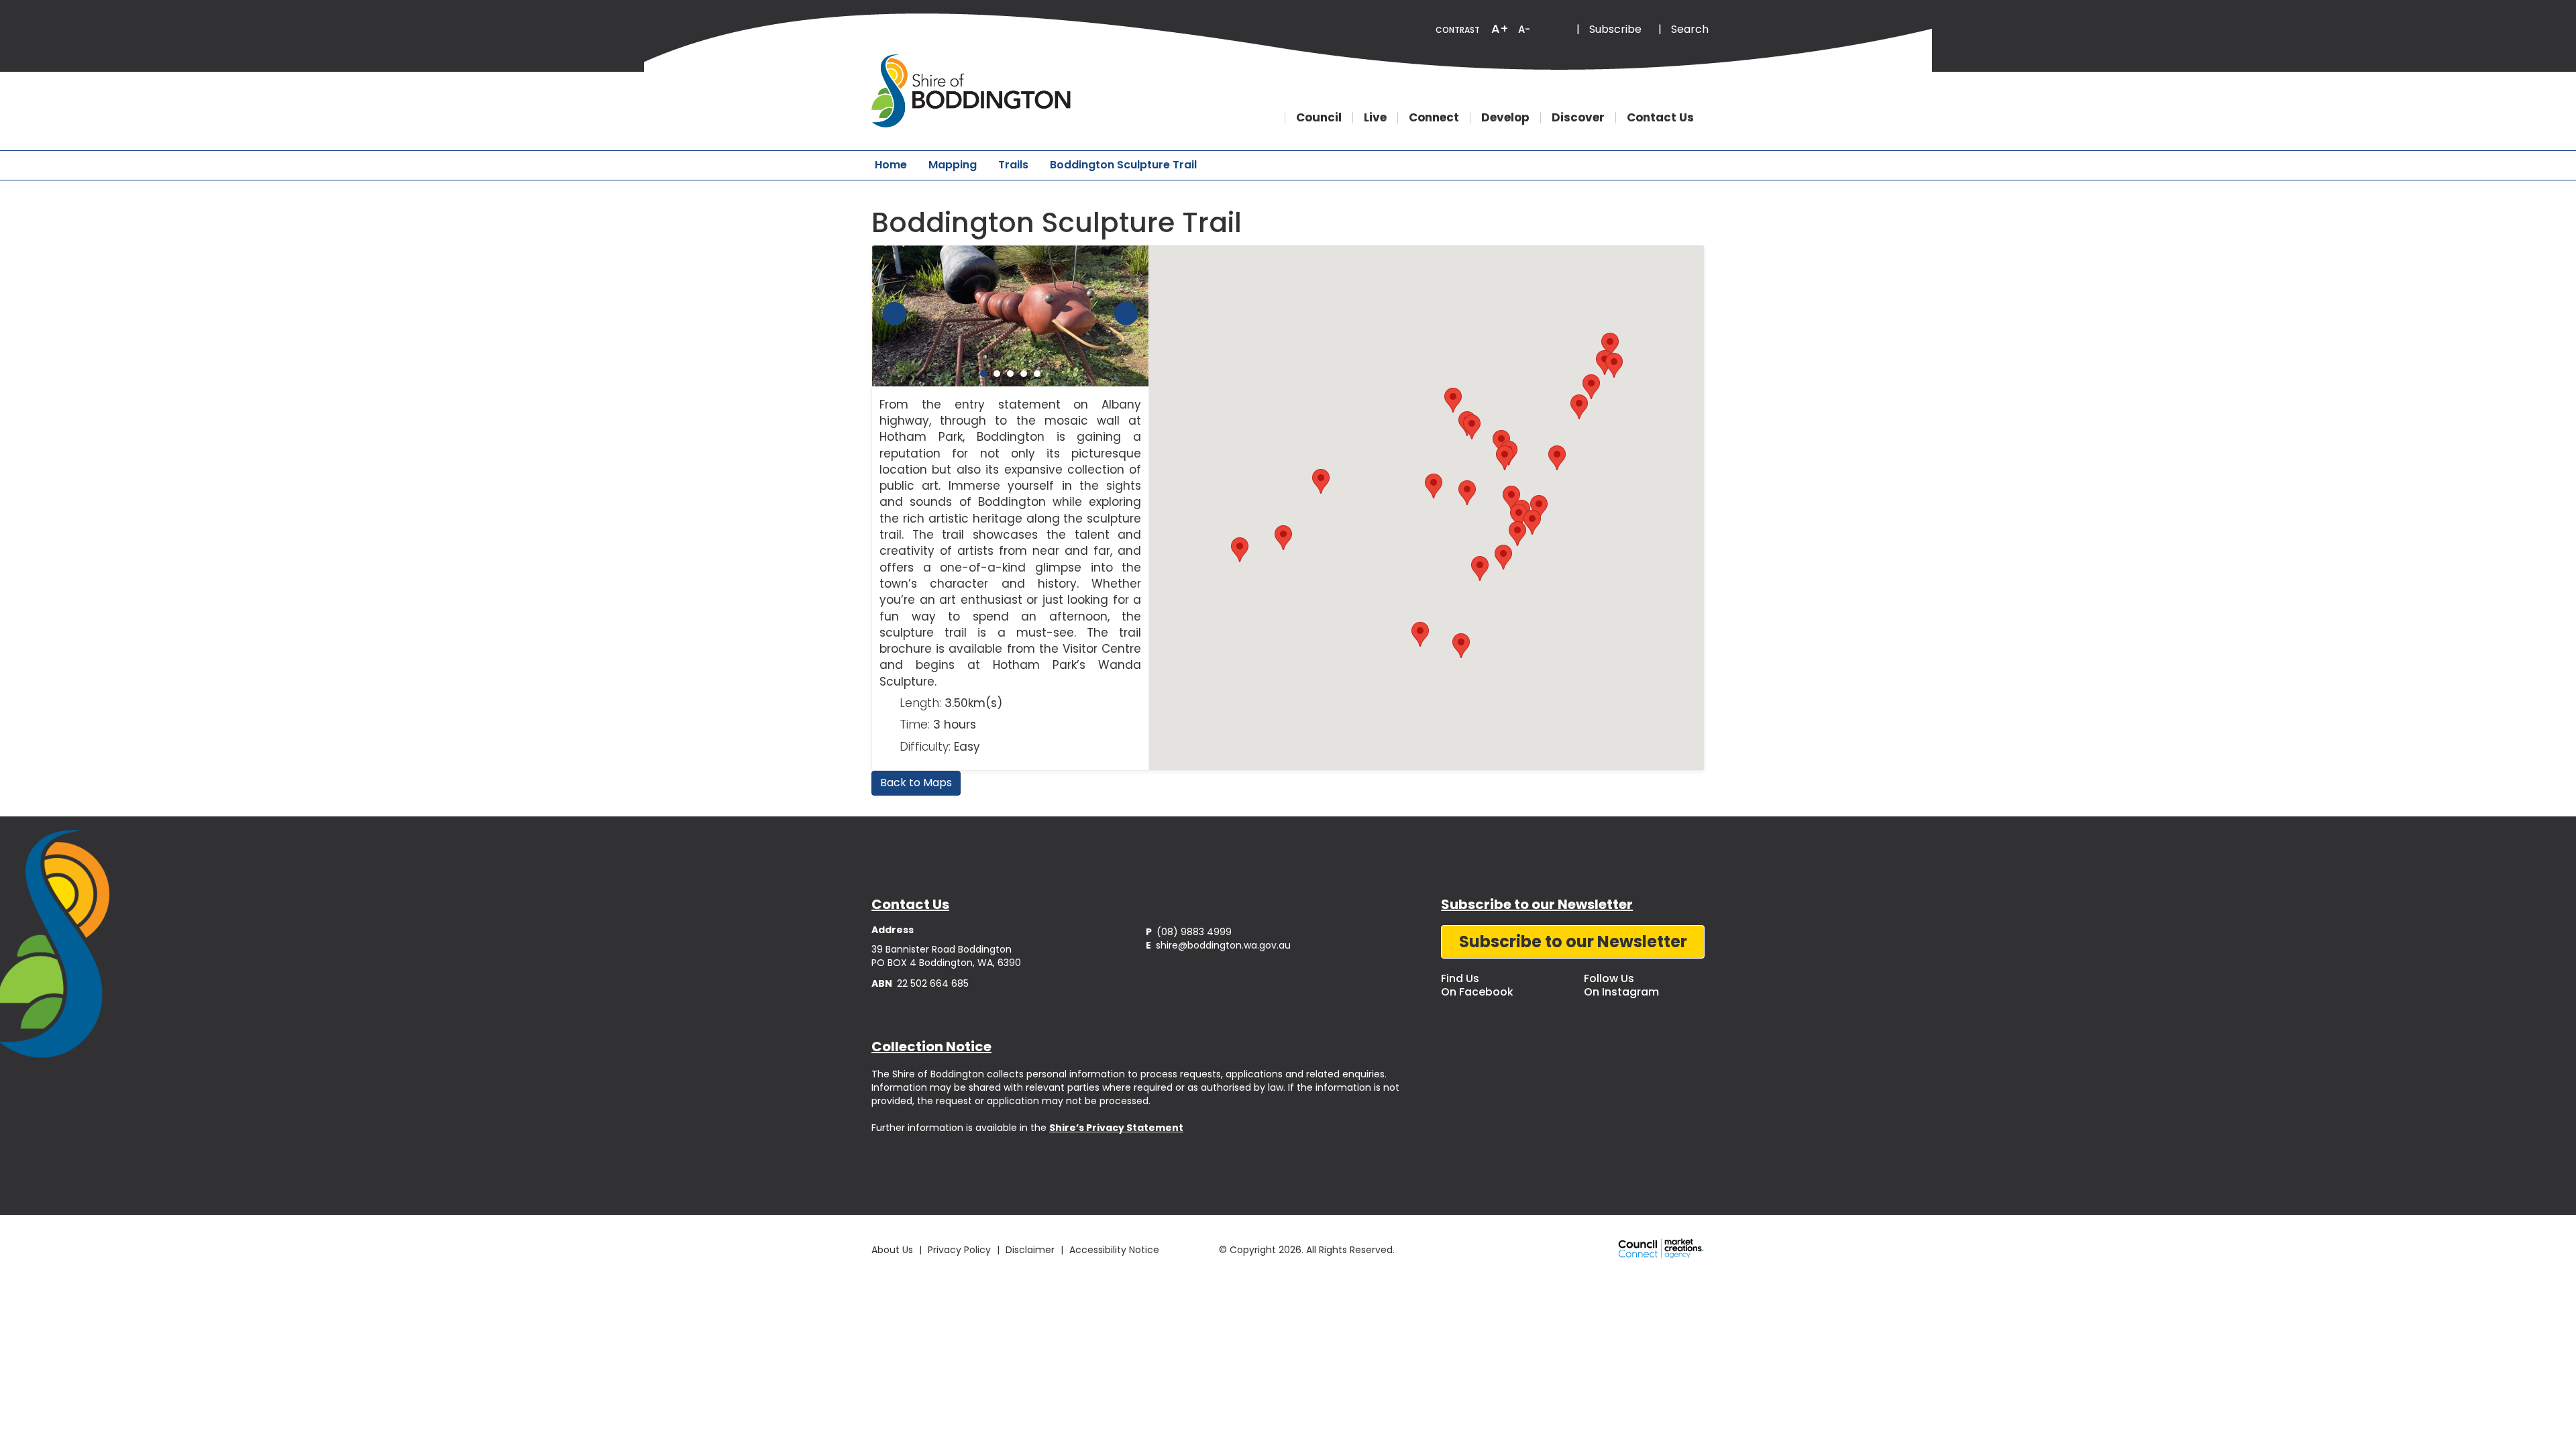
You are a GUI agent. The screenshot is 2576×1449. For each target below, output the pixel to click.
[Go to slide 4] (1024, 374)
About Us (892, 1250)
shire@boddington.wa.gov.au (1218, 945)
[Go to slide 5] (1037, 374)
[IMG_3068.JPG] (1011, 316)
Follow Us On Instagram (1621, 985)
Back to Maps (916, 783)
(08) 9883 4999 (1189, 932)
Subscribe (1615, 29)
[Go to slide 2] (997, 374)
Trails (1013, 165)
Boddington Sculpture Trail (1123, 165)
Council (1319, 118)
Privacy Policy (959, 1250)
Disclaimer (1030, 1250)
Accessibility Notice (1114, 1250)
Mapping (953, 165)
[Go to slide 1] (983, 374)
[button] (1605, 363)
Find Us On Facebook (1477, 985)
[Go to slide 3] (1010, 374)
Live (1375, 118)
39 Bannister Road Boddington (942, 949)
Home (891, 165)
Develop (1505, 118)
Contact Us (1660, 118)
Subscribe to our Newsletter (1573, 942)
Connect (1434, 118)
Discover (1578, 118)
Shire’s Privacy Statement (1116, 1128)
